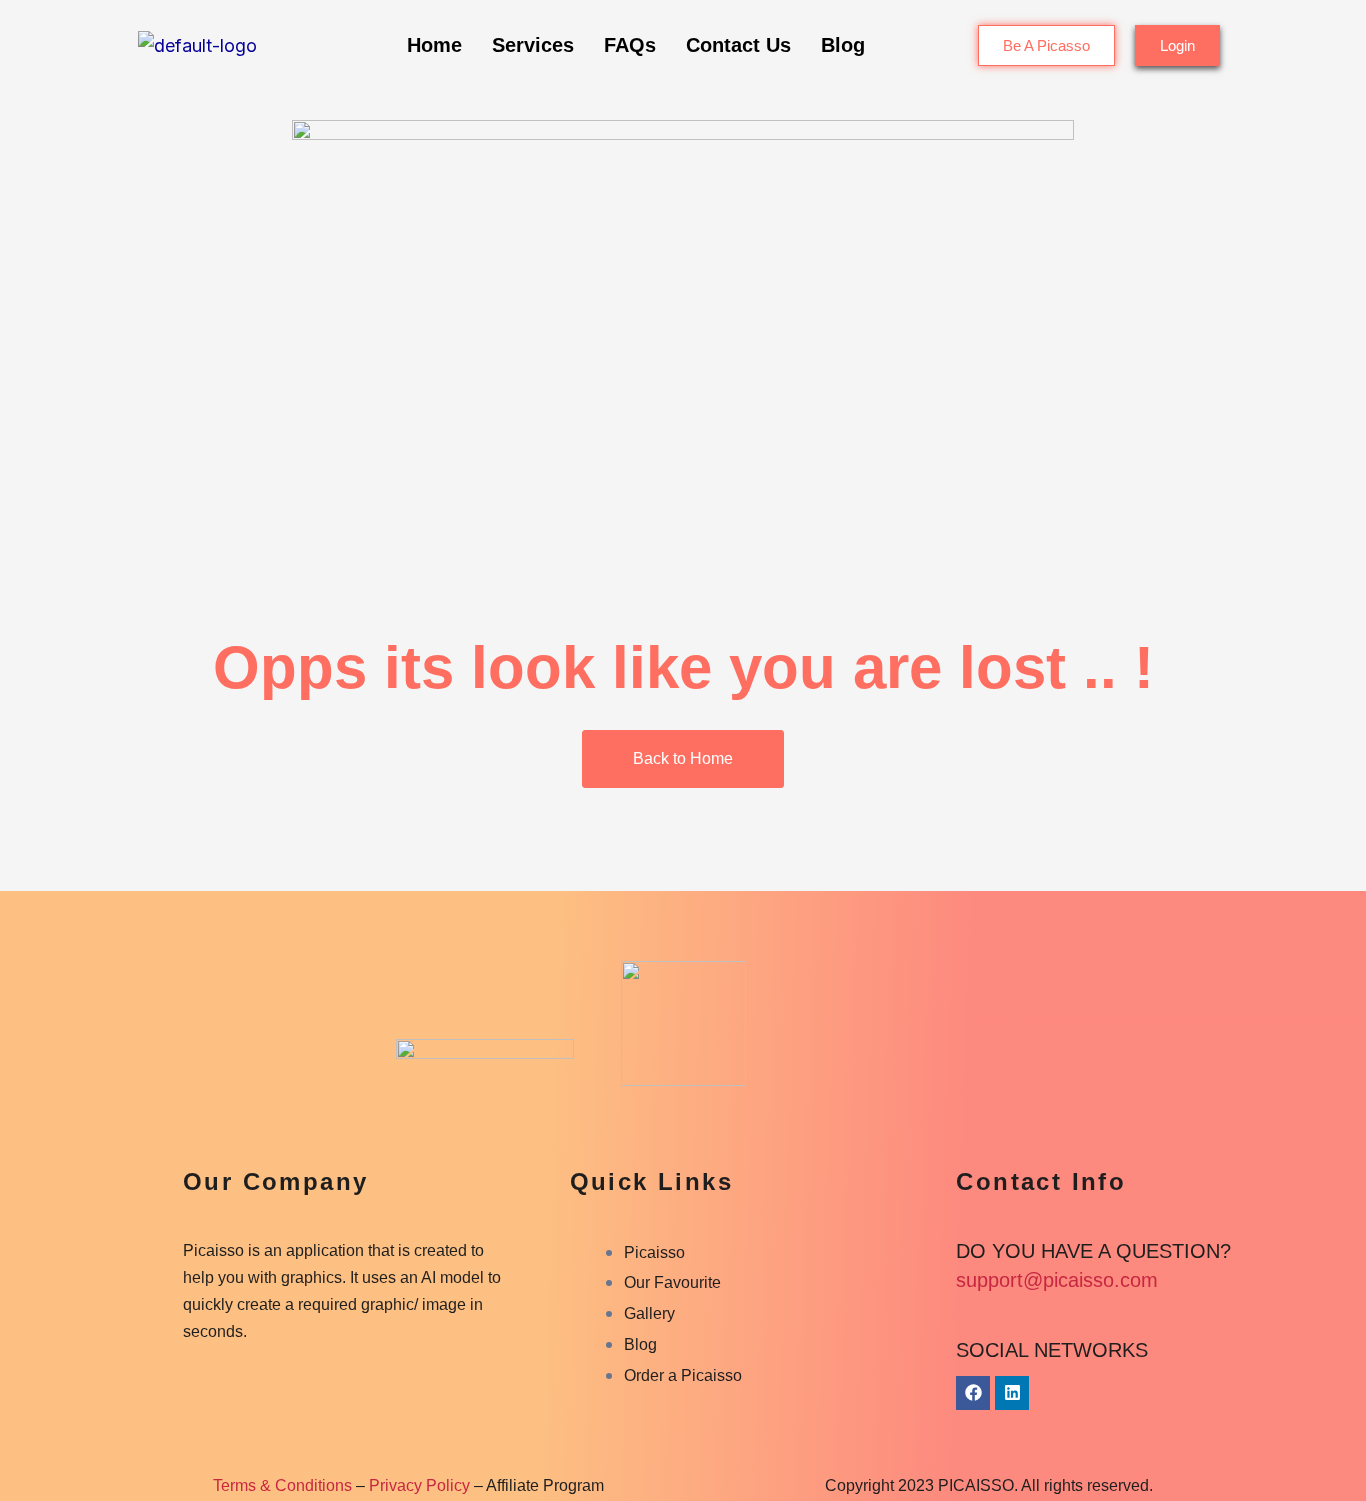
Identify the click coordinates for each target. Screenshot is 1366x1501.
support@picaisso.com (1057, 1280)
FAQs (630, 45)
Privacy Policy (419, 1485)
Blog (843, 45)
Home (434, 45)
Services (533, 45)
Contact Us (738, 45)
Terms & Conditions (282, 1485)
